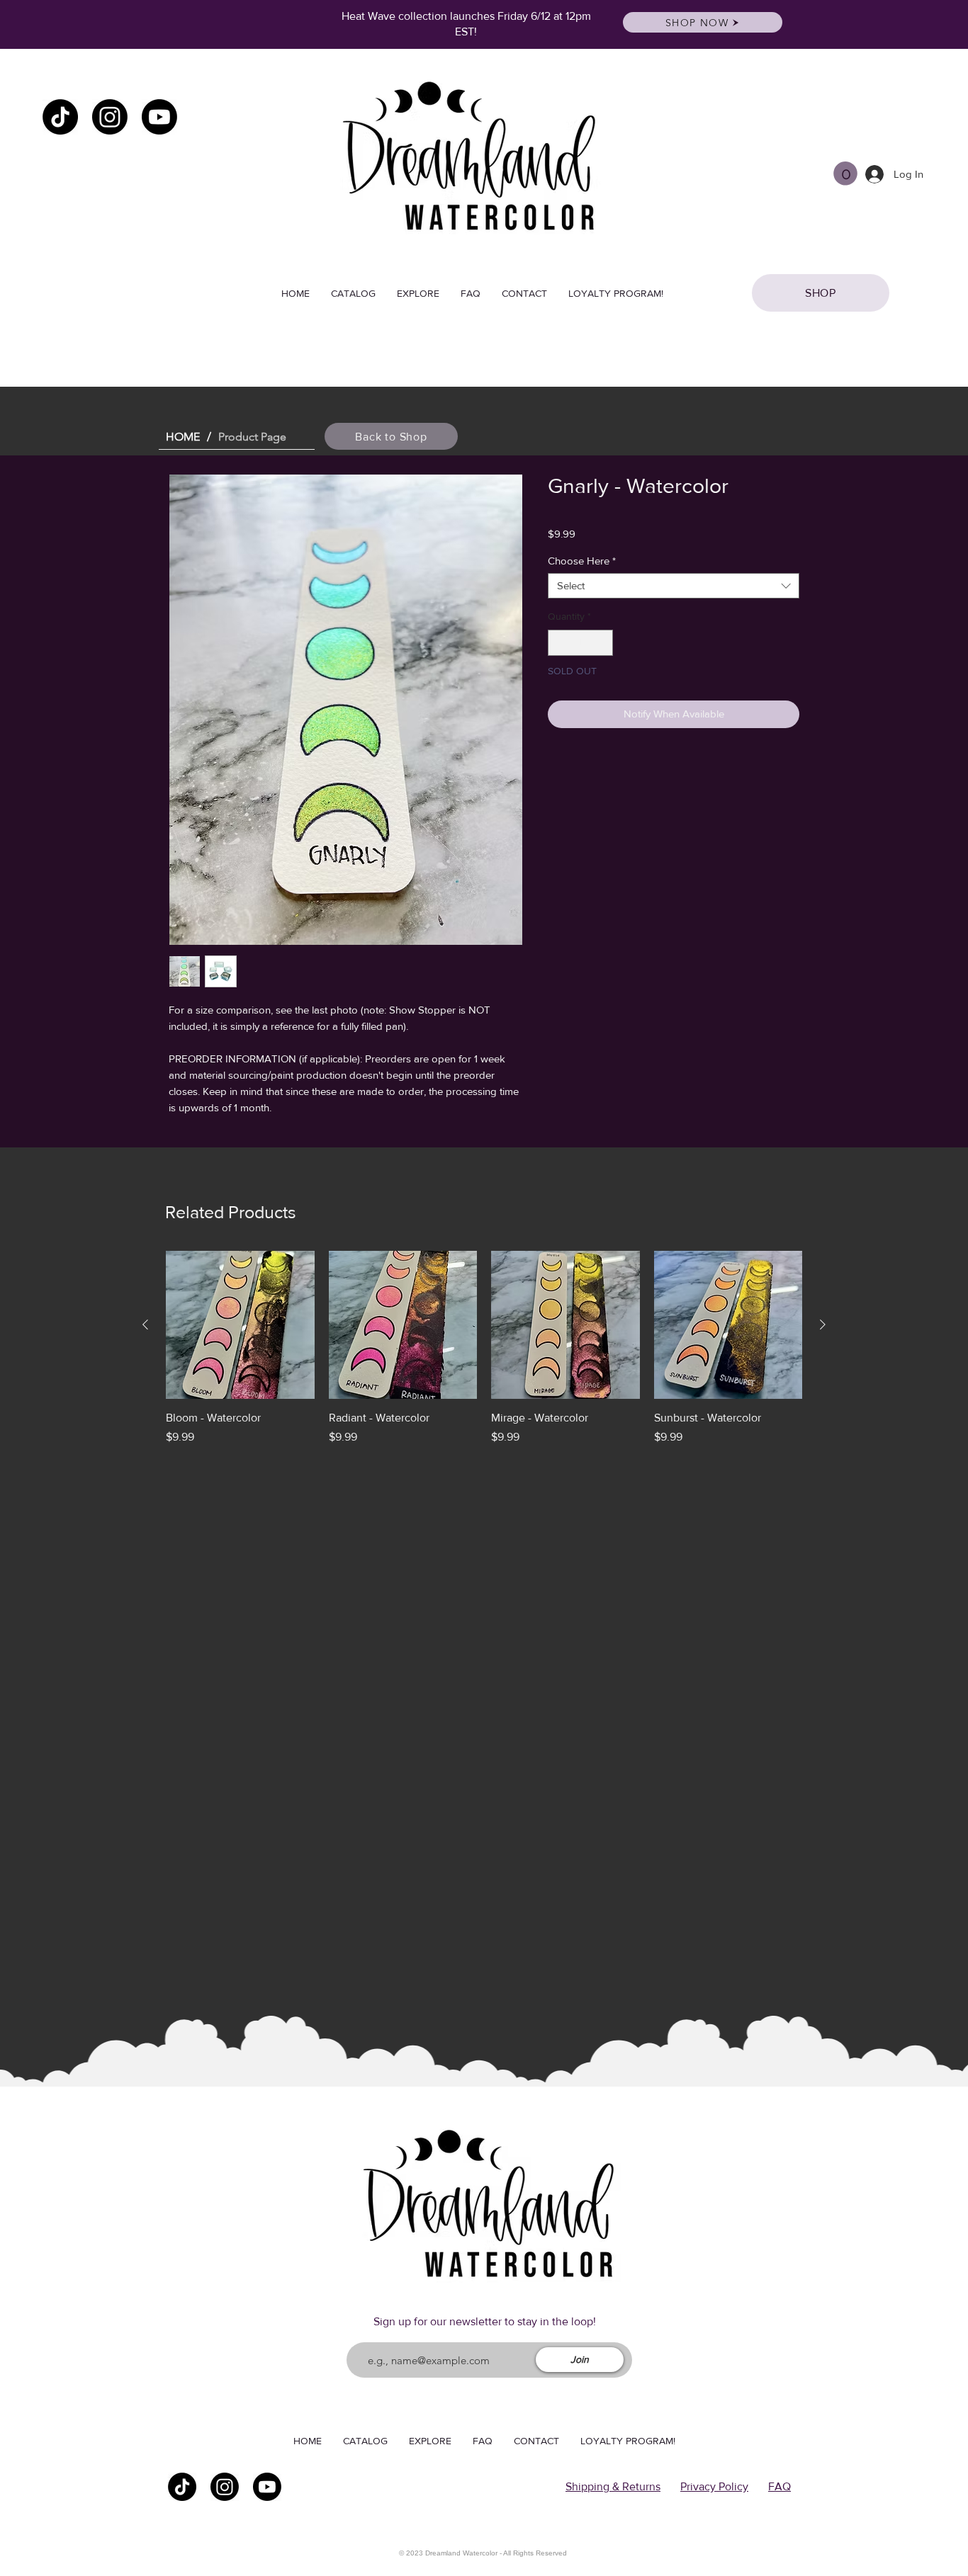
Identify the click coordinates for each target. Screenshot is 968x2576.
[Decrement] (559, 643)
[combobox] (674, 586)
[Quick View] (240, 1325)
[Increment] (602, 643)
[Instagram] (110, 117)
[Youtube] (159, 117)
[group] (484, 1356)
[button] (845, 174)
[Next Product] (823, 1324)
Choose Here (582, 561)
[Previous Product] (145, 1324)
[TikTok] (60, 117)
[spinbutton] (580, 643)
